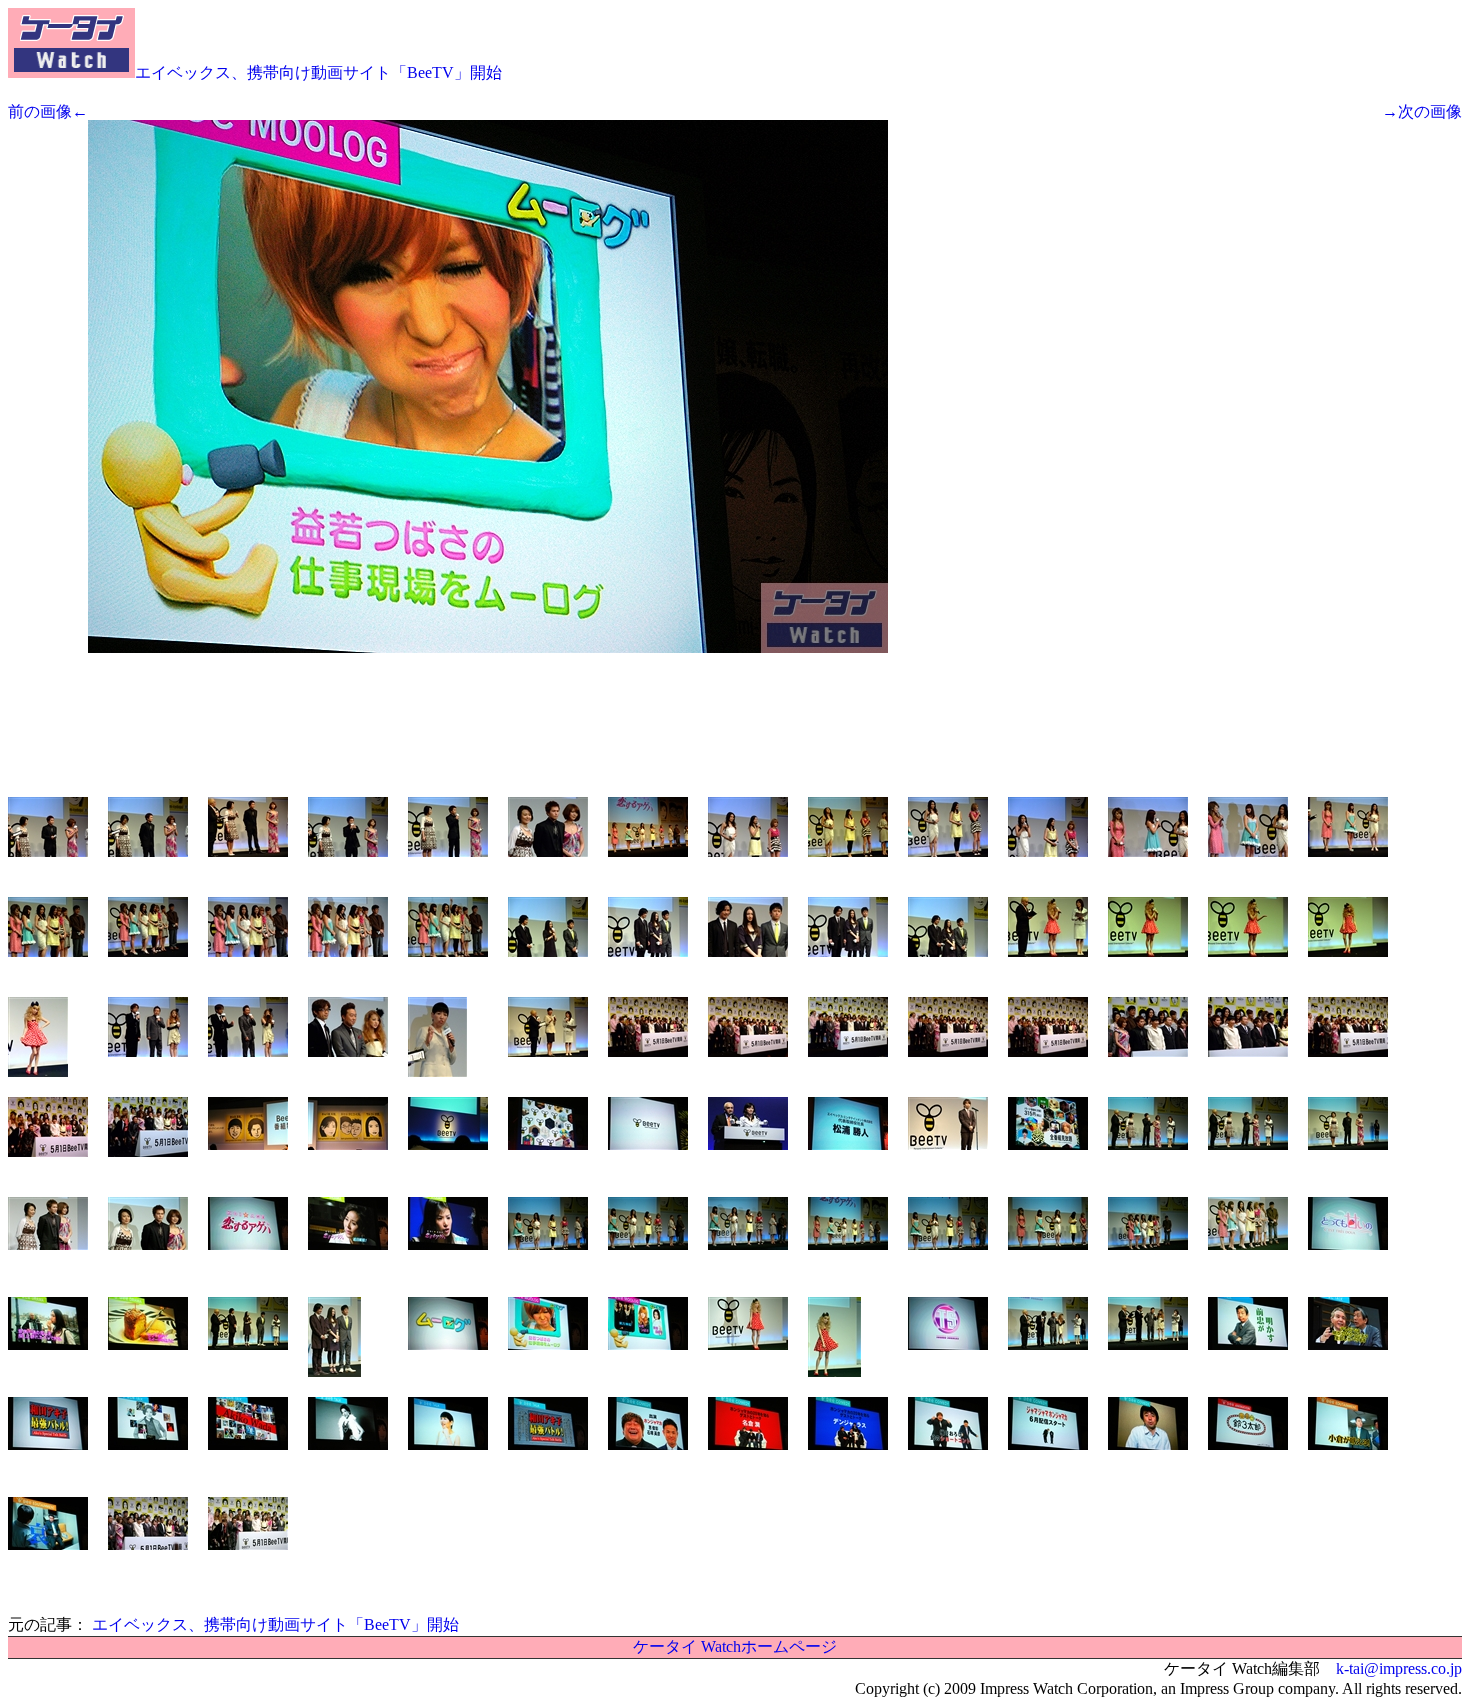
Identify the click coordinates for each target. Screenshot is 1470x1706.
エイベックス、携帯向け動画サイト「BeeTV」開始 (318, 72)
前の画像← (48, 111)
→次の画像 (1422, 111)
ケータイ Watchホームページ (735, 1646)
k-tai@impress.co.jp (1399, 1668)
